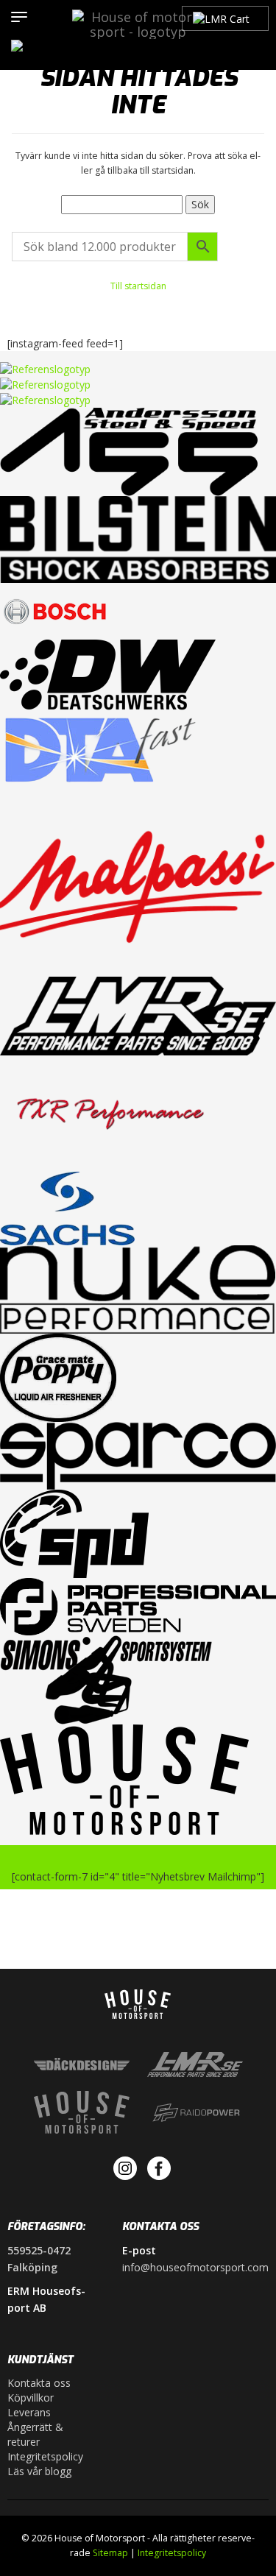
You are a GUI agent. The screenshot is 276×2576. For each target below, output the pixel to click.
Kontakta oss (39, 2383)
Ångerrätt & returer (35, 2434)
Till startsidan (138, 286)
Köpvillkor (31, 2398)
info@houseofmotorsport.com (195, 2267)
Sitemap (110, 2553)
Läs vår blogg (39, 2471)
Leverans (29, 2412)
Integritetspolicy (45, 2456)
